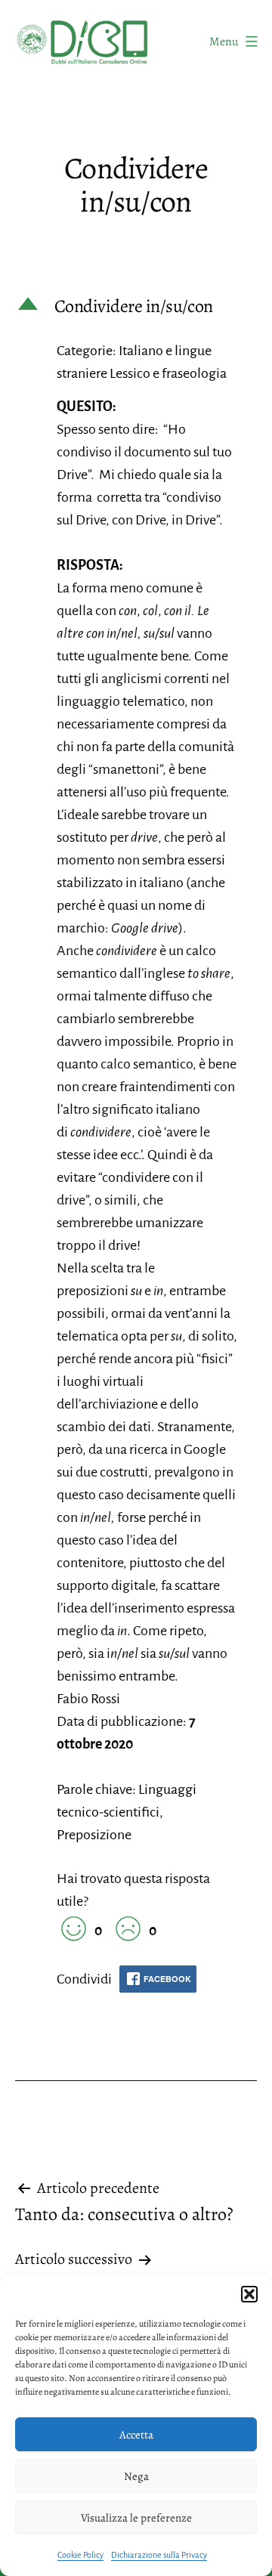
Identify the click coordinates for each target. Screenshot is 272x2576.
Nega (136, 2476)
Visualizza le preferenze (136, 2518)
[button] (249, 2294)
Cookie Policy (80, 2555)
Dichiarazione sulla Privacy (159, 2555)
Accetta (136, 2435)
